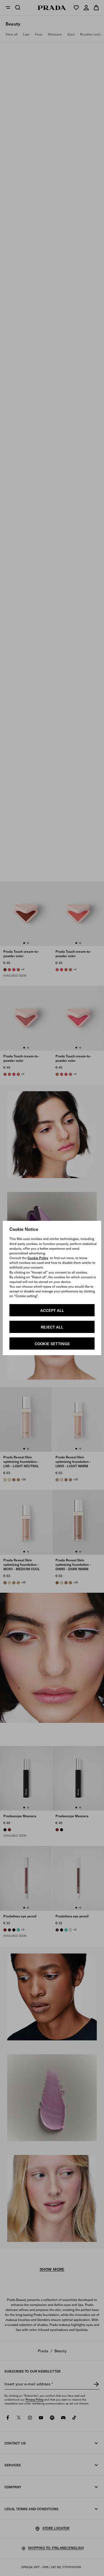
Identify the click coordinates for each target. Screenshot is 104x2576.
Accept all (52, 1310)
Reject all (52, 1327)
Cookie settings (52, 1344)
